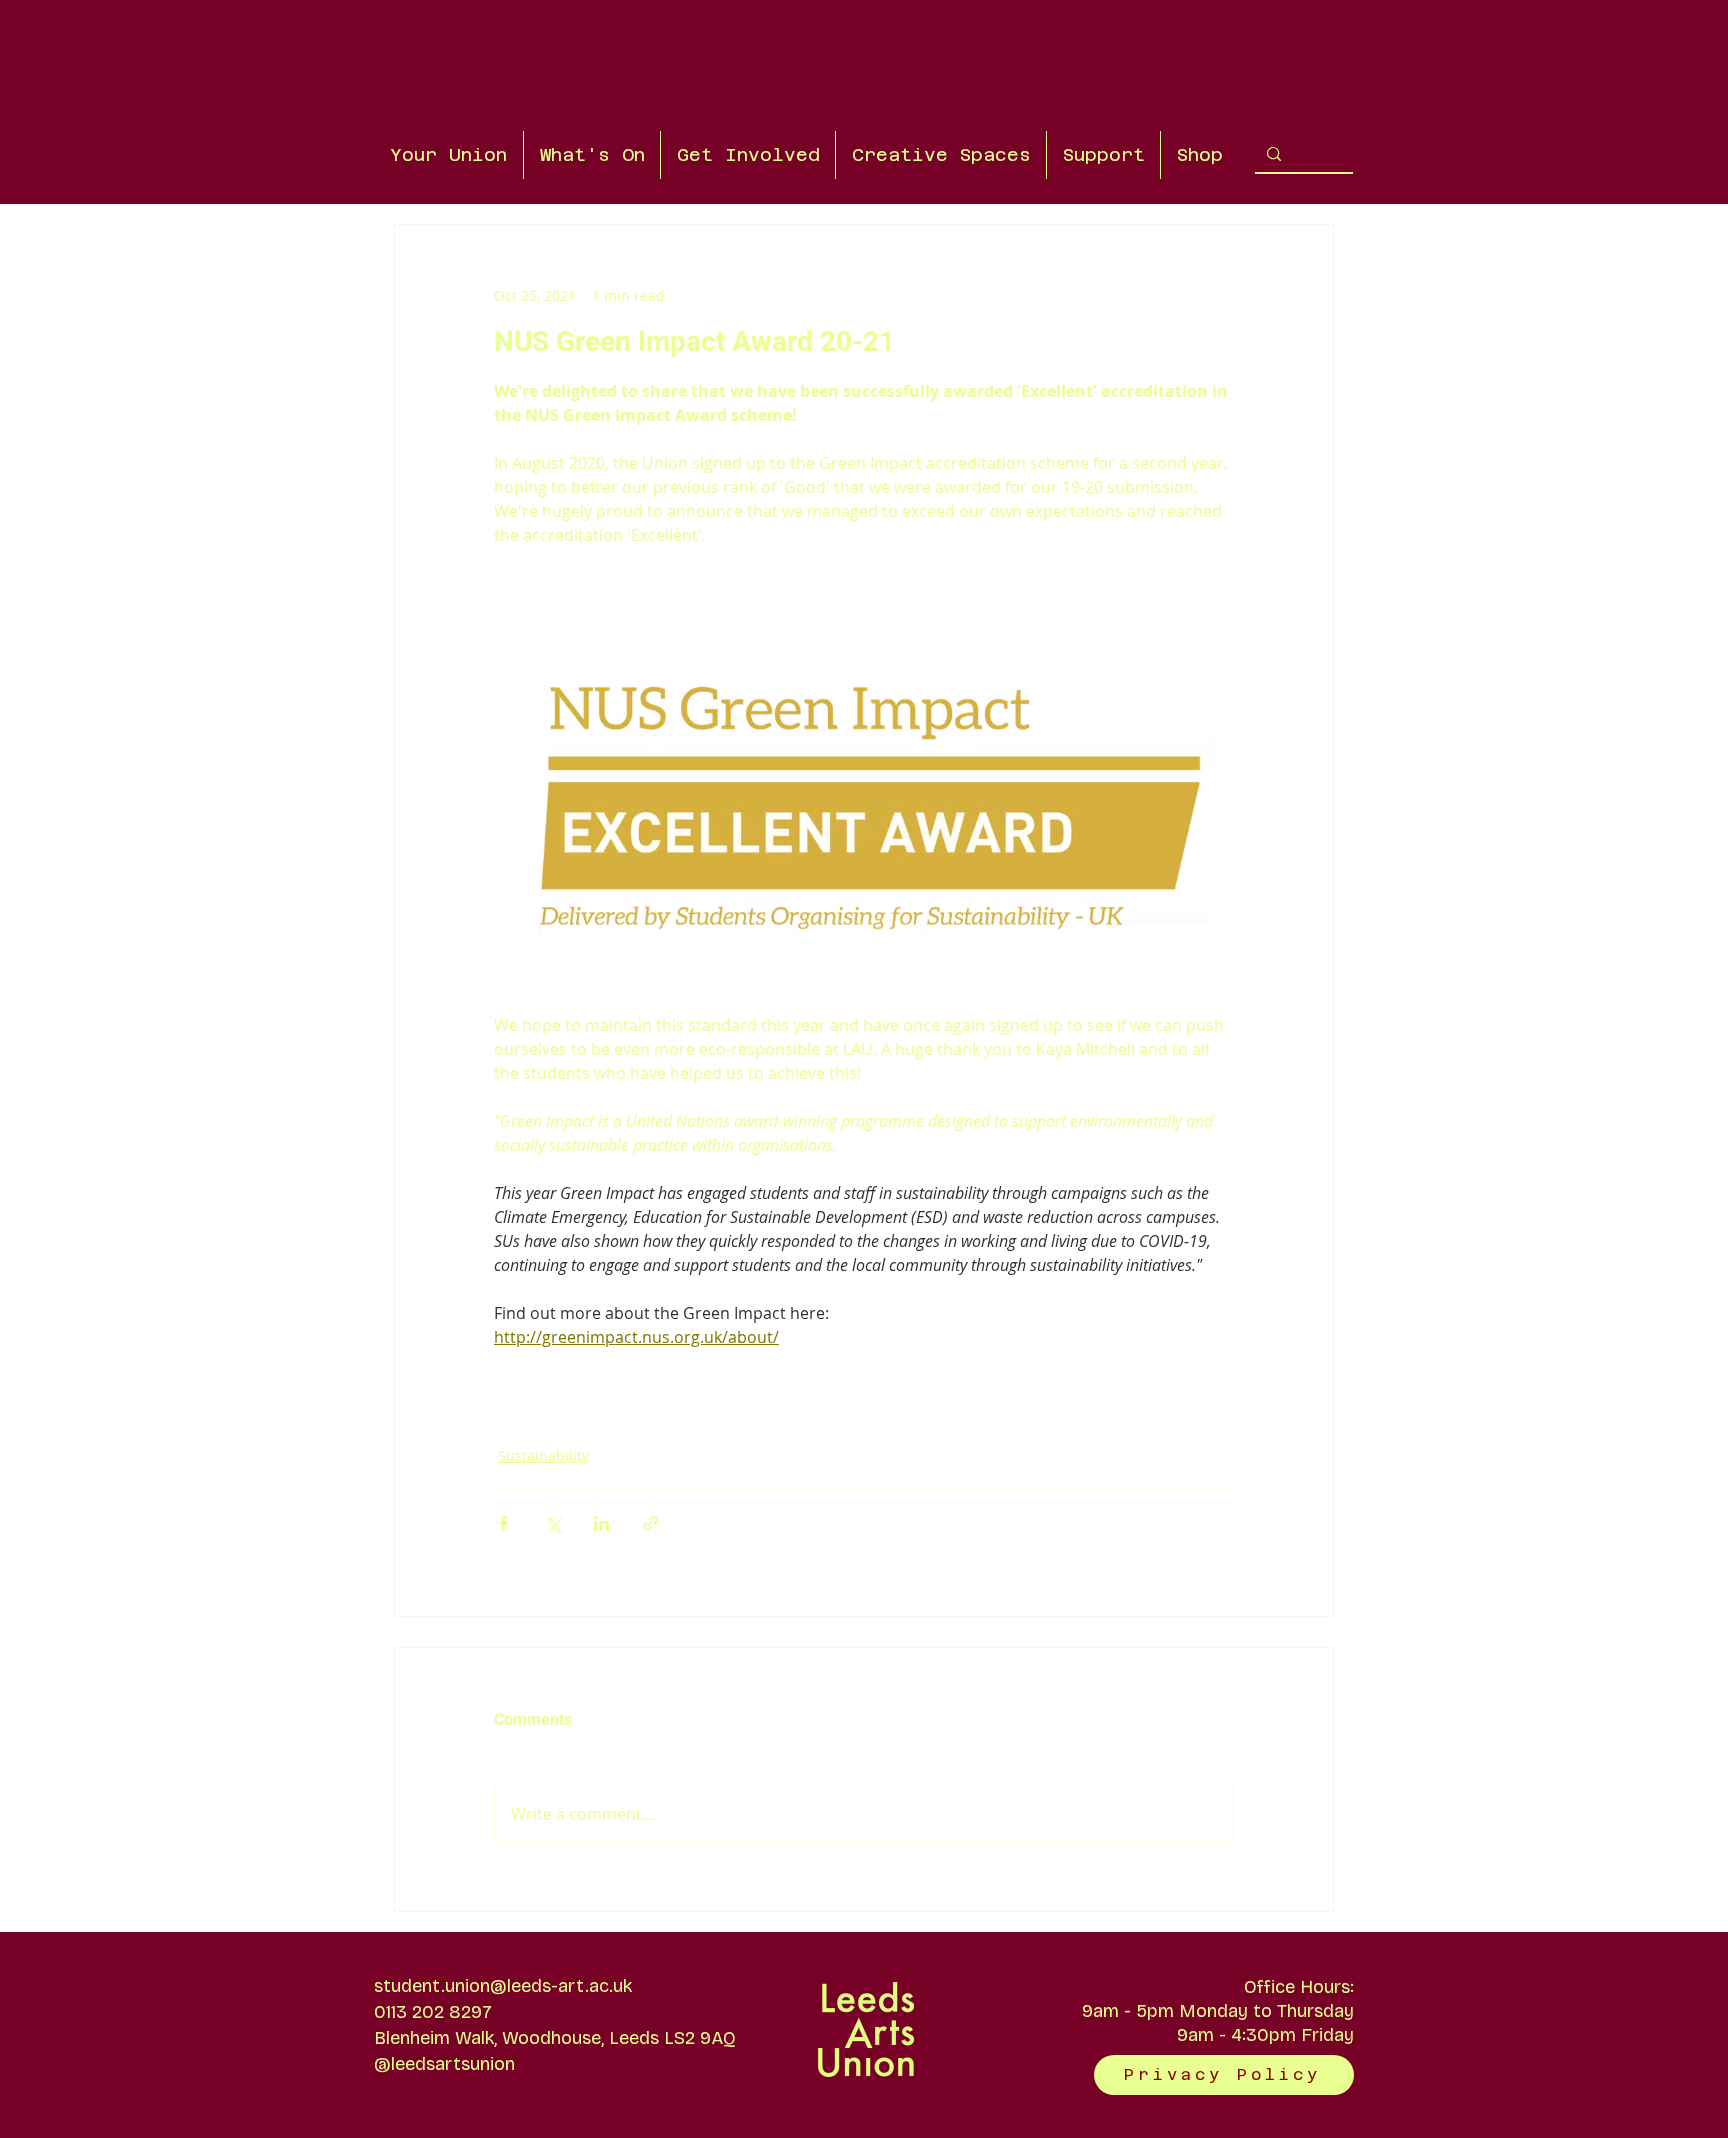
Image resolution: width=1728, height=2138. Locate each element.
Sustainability (543, 1455)
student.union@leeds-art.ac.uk (503, 1986)
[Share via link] (650, 1523)
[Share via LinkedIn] (601, 1523)
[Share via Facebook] (503, 1523)
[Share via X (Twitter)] (552, 1523)
